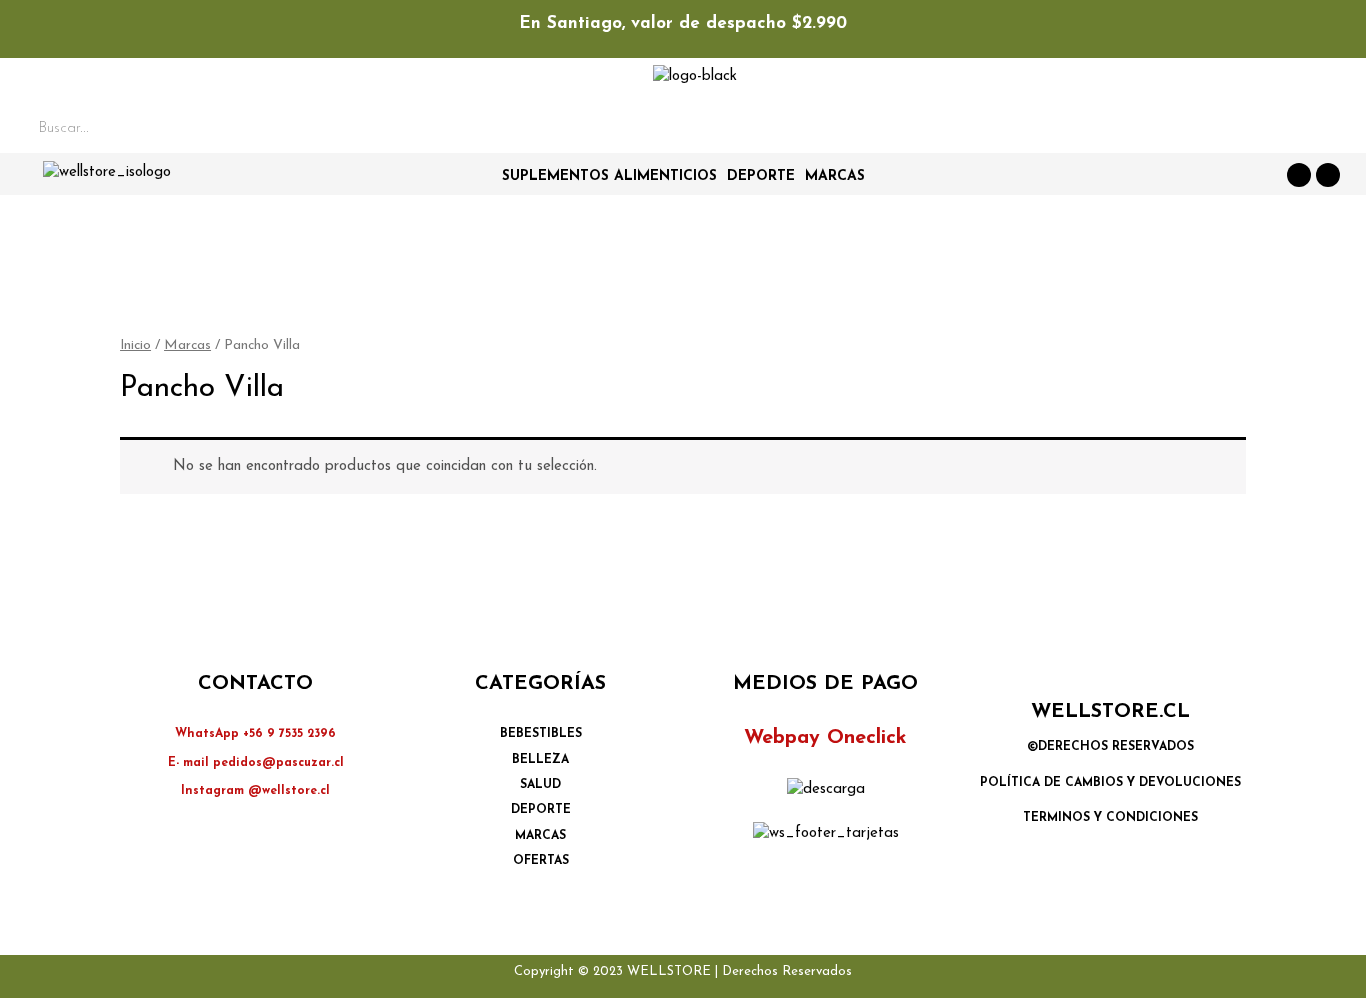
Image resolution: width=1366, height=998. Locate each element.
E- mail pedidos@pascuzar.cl (256, 763)
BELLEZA (540, 760)
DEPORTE (761, 176)
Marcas (187, 345)
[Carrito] (1272, 132)
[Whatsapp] (1299, 175)
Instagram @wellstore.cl (255, 791)
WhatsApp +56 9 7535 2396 (255, 734)
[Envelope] (1328, 175)
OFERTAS (541, 861)
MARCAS (835, 176)
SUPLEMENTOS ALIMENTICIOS (609, 176)
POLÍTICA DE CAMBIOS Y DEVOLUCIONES (1110, 783)
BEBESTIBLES (541, 734)
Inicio (135, 345)
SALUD (540, 785)
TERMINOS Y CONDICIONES (1110, 818)
